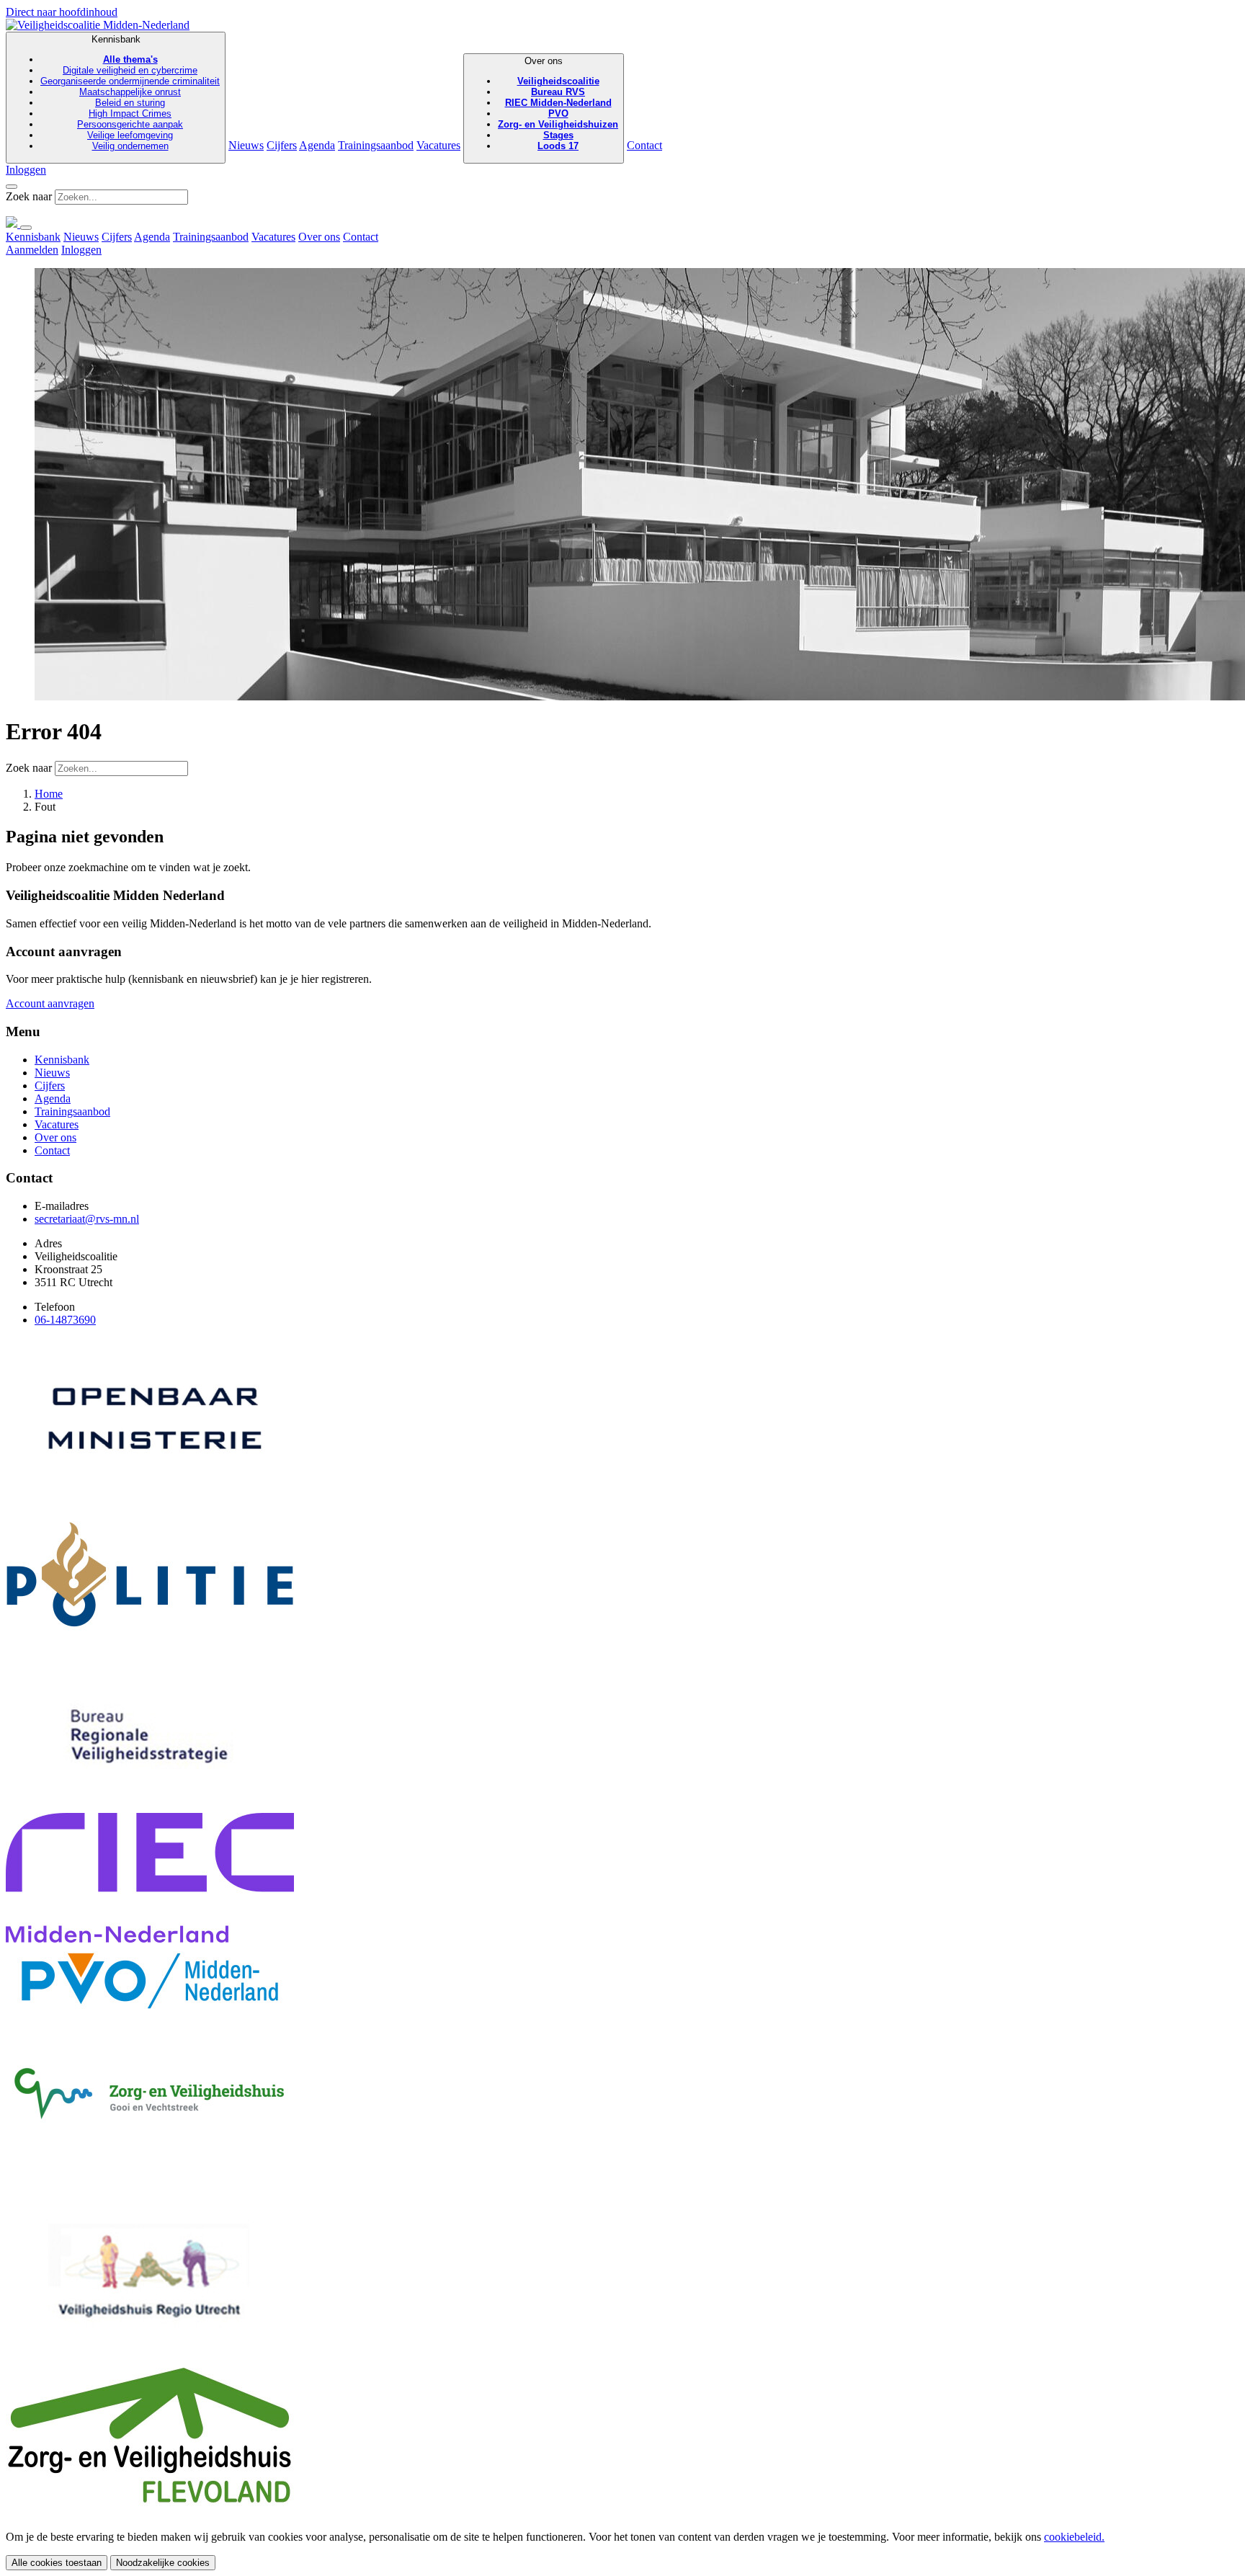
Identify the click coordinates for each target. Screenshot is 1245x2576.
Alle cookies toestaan (57, 2563)
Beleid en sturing (130, 103)
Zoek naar (29, 196)
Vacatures (438, 145)
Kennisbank (130, 93)
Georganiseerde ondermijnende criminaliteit (130, 81)
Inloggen (26, 170)
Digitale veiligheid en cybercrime (130, 70)
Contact (644, 145)
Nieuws (246, 145)
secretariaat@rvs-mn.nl (87, 1219)
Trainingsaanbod (376, 145)
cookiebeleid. (1074, 2537)
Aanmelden (32, 250)
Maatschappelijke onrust (130, 92)
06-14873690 (65, 1320)
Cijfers (282, 145)
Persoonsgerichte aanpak (130, 124)
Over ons (558, 103)
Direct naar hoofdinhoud (62, 12)
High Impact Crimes (130, 113)
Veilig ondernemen (130, 146)
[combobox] (121, 197)
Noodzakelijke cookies (163, 2563)
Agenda (317, 145)
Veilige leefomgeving (130, 135)
